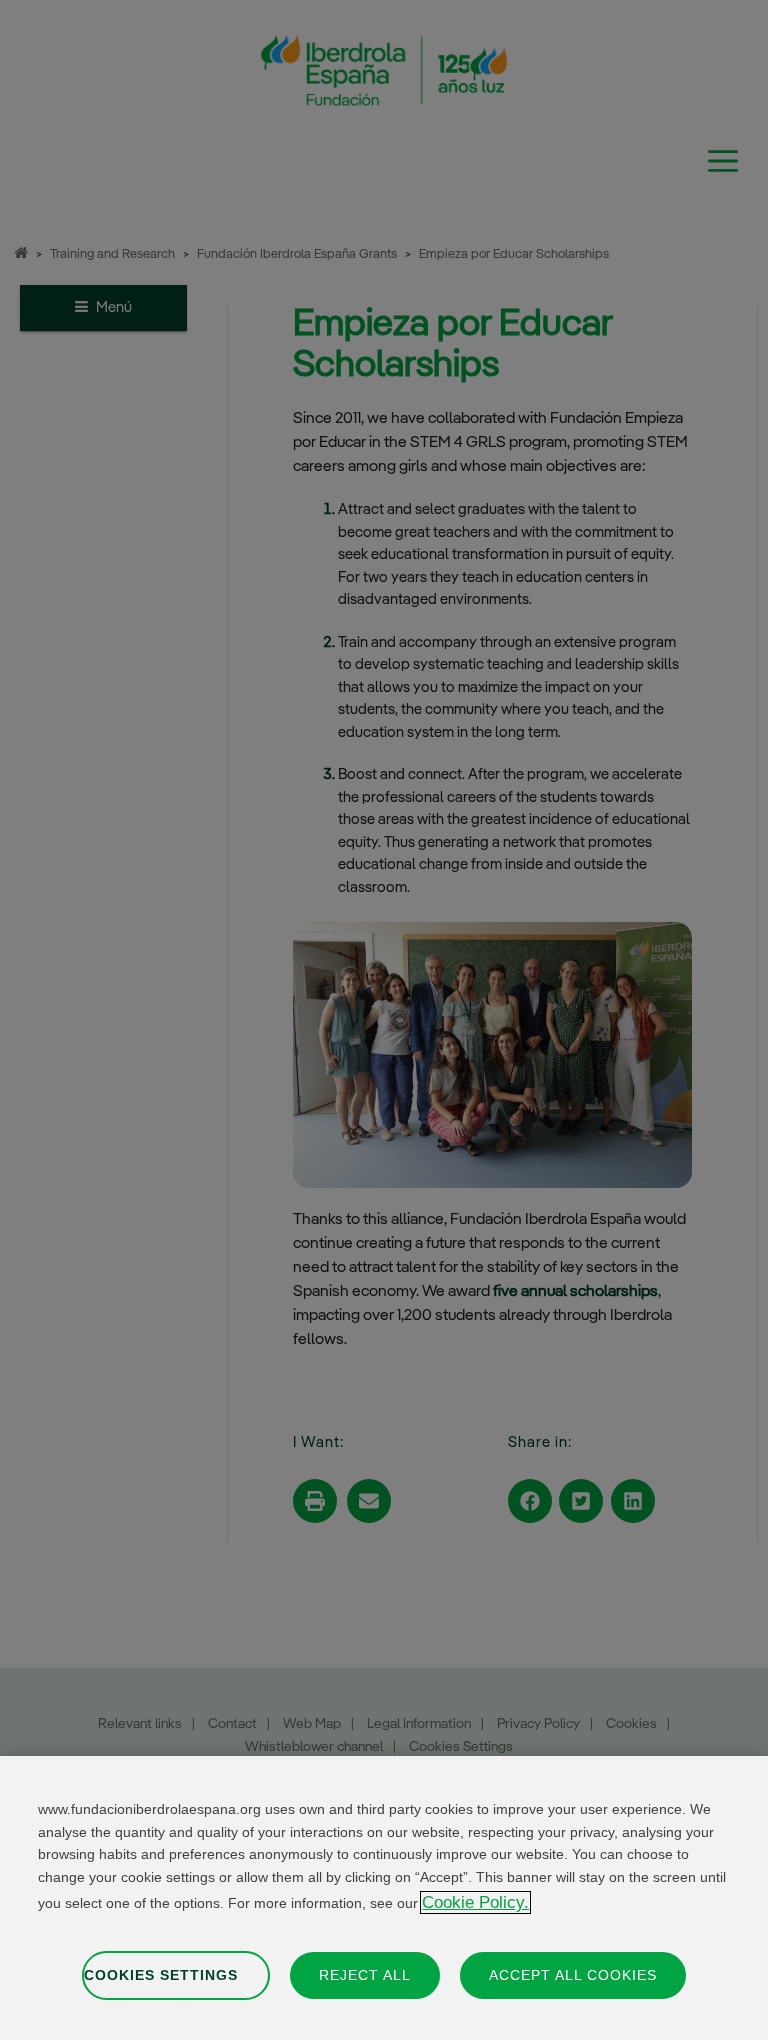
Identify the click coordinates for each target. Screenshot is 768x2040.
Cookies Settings (161, 1975)
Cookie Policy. (475, 1902)
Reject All (365, 1975)
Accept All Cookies (573, 1975)
